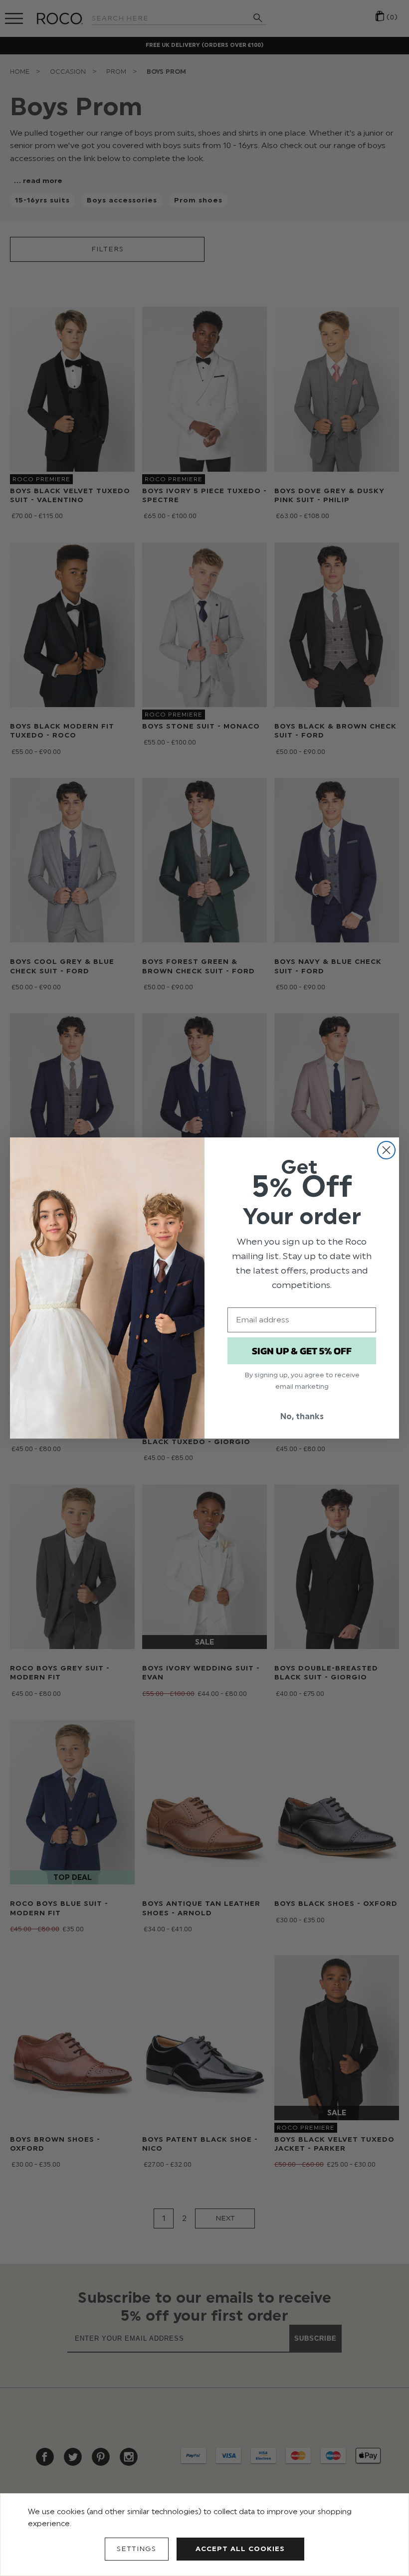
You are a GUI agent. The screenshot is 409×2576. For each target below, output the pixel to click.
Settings (136, 2549)
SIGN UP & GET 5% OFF (302, 1351)
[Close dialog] (386, 1150)
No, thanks (302, 1416)
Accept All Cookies (240, 2549)
